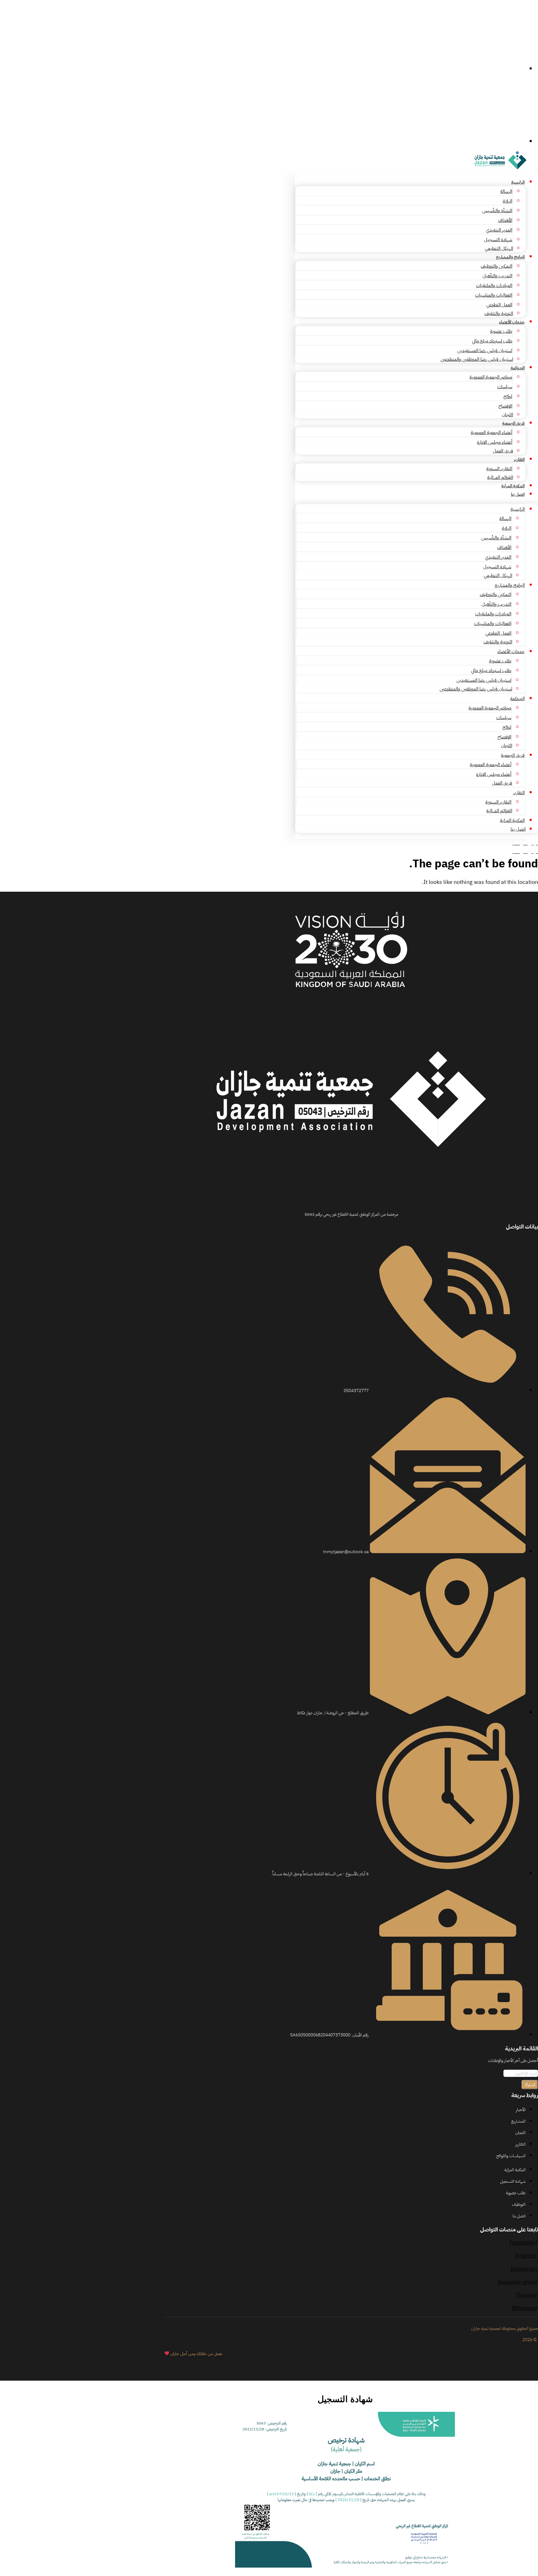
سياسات (505, 387)
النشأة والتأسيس (497, 211)
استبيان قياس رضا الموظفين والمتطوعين (477, 359)
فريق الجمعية (513, 423)
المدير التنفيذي (499, 230)
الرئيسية (518, 182)
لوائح (508, 396)
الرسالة (506, 191)
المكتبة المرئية (513, 486)
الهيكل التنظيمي (499, 248)
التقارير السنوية (499, 469)
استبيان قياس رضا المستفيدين (485, 351)
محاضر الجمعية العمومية (491, 377)
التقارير (519, 459)
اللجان (507, 415)
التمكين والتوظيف (496, 266)
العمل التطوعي (499, 305)
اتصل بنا (518, 494)
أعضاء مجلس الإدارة (495, 442)
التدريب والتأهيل (497, 276)
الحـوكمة (518, 368)
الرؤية (507, 201)
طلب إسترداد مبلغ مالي (492, 341)
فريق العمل (503, 451)
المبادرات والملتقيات (494, 285)
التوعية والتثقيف (499, 313)
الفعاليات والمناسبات (494, 295)
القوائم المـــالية (500, 477)
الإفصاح (505, 406)
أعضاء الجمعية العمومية (491, 432)
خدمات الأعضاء (512, 322)
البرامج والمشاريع (510, 257)
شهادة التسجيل (498, 240)
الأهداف (505, 220)
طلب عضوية (501, 331)
